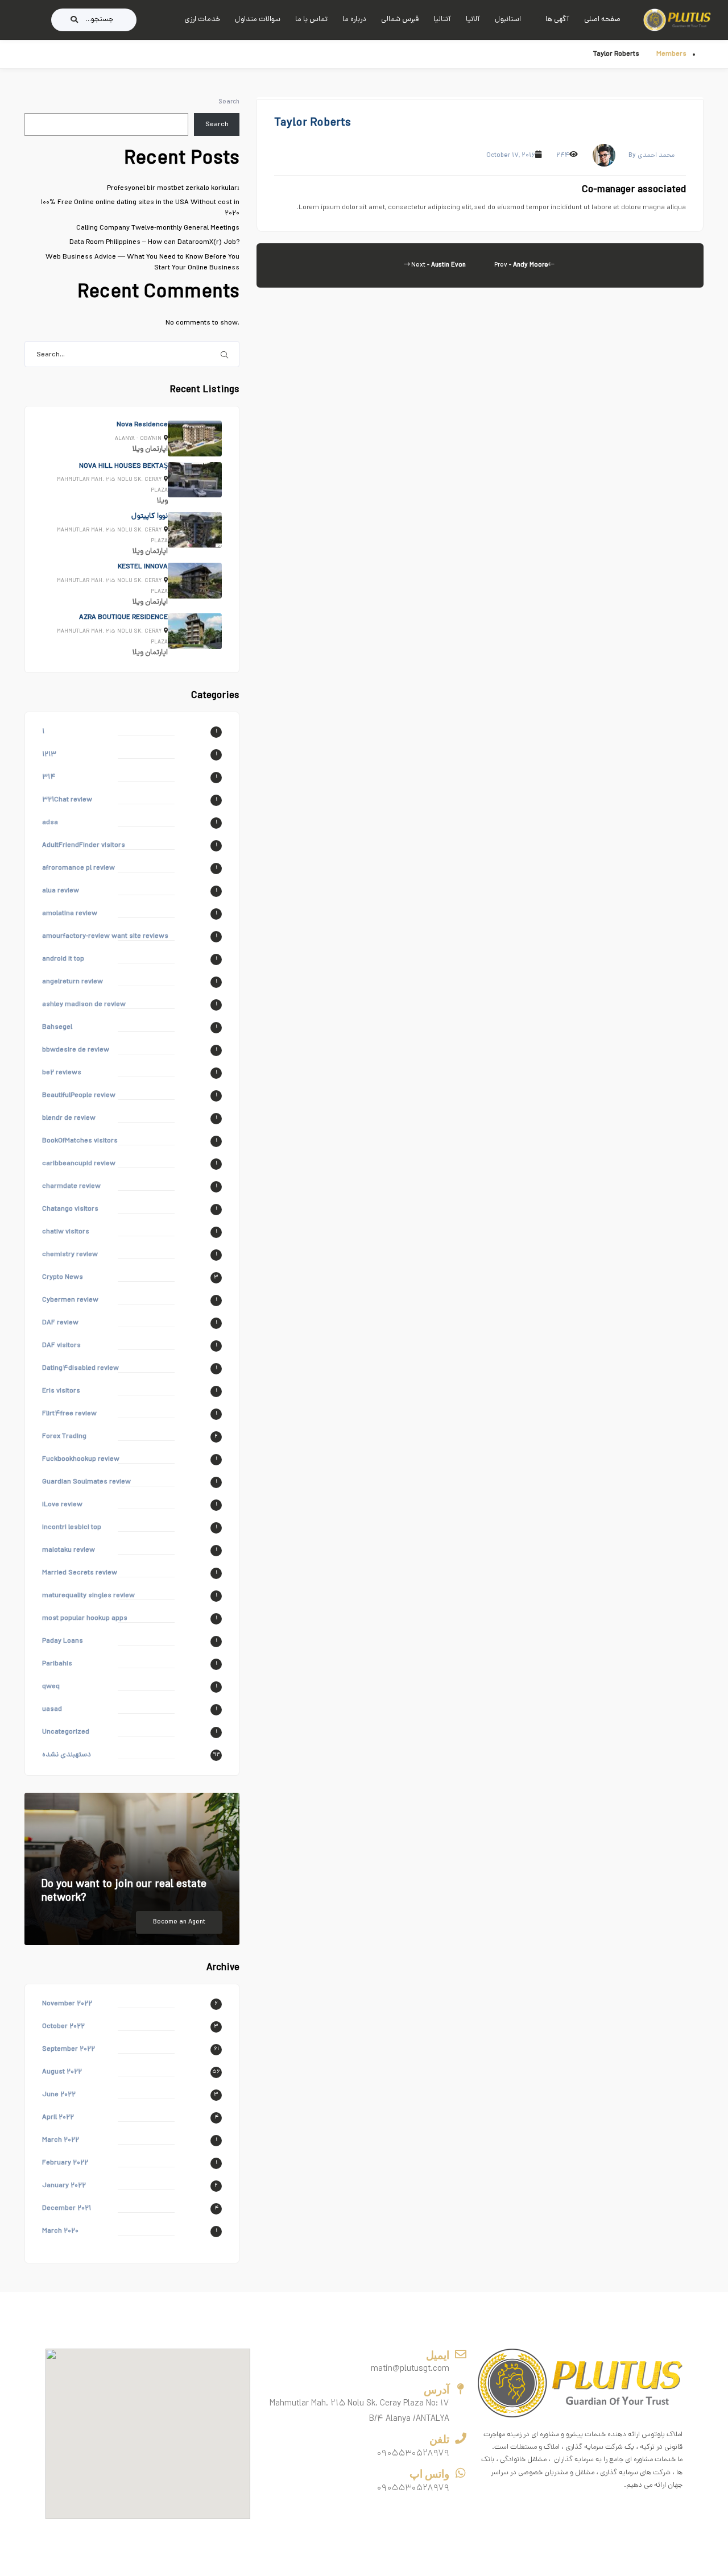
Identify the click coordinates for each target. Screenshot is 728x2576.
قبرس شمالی (400, 20)
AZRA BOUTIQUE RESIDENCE (123, 618)
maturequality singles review (88, 1596)
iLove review (62, 1505)
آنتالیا (442, 20)
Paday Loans (63, 1641)
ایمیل (438, 2355)
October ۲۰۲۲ (63, 2027)
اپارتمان (156, 449)
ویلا (138, 449)
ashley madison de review (84, 1005)
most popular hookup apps (85, 1619)
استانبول (508, 20)
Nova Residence (142, 425)
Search (229, 102)
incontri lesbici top (72, 1528)
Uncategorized (66, 1732)
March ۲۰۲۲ (61, 2140)
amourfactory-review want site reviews (105, 936)
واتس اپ (429, 2474)
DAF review (60, 1323)
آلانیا (473, 20)
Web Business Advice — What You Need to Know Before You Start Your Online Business (142, 263)
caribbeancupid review (79, 1164)
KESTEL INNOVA (143, 567)
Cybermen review (70, 1300)
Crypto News (63, 1277)
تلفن (439, 2439)
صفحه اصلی (602, 20)
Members (671, 54)
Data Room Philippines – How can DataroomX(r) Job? (154, 242)
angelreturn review (73, 982)
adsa (50, 823)
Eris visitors (61, 1391)
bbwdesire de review (76, 1050)
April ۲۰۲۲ (58, 2118)
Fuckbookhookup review (81, 1459)
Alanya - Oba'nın (138, 439)
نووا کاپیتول (150, 516)
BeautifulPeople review (79, 1096)
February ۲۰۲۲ (65, 2163)
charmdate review (71, 1187)
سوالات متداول (258, 20)
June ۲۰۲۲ (59, 2095)
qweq (51, 1687)
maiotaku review (69, 1550)
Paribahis (57, 1664)
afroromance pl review (78, 868)
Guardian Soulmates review (86, 1482)
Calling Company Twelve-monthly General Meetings (158, 228)
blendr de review (69, 1118)
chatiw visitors (66, 1232)
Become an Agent (179, 1922)
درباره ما (354, 20)
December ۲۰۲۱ (67, 2209)
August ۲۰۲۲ (62, 2072)
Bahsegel (57, 1027)
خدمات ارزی (202, 20)
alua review (61, 891)
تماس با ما (311, 20)
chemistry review (70, 1255)
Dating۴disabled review (80, 1368)
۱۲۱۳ (49, 755)
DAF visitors (61, 1346)
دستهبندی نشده (67, 1755)
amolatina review (70, 914)
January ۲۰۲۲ (64, 2186)
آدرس (437, 2390)
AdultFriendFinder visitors (84, 845)
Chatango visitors (70, 1209)
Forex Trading (64, 1437)
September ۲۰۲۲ (69, 2049)
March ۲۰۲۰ (60, 2231)
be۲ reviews (62, 1073)
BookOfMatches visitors (80, 1141)
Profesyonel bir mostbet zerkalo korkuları (173, 188)
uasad (52, 1709)
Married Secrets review (80, 1573)
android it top (63, 959)
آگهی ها (557, 20)
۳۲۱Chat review (67, 800)
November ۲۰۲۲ (67, 2004)
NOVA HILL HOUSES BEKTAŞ (123, 466)
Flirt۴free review (69, 1414)
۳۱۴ (49, 777)
